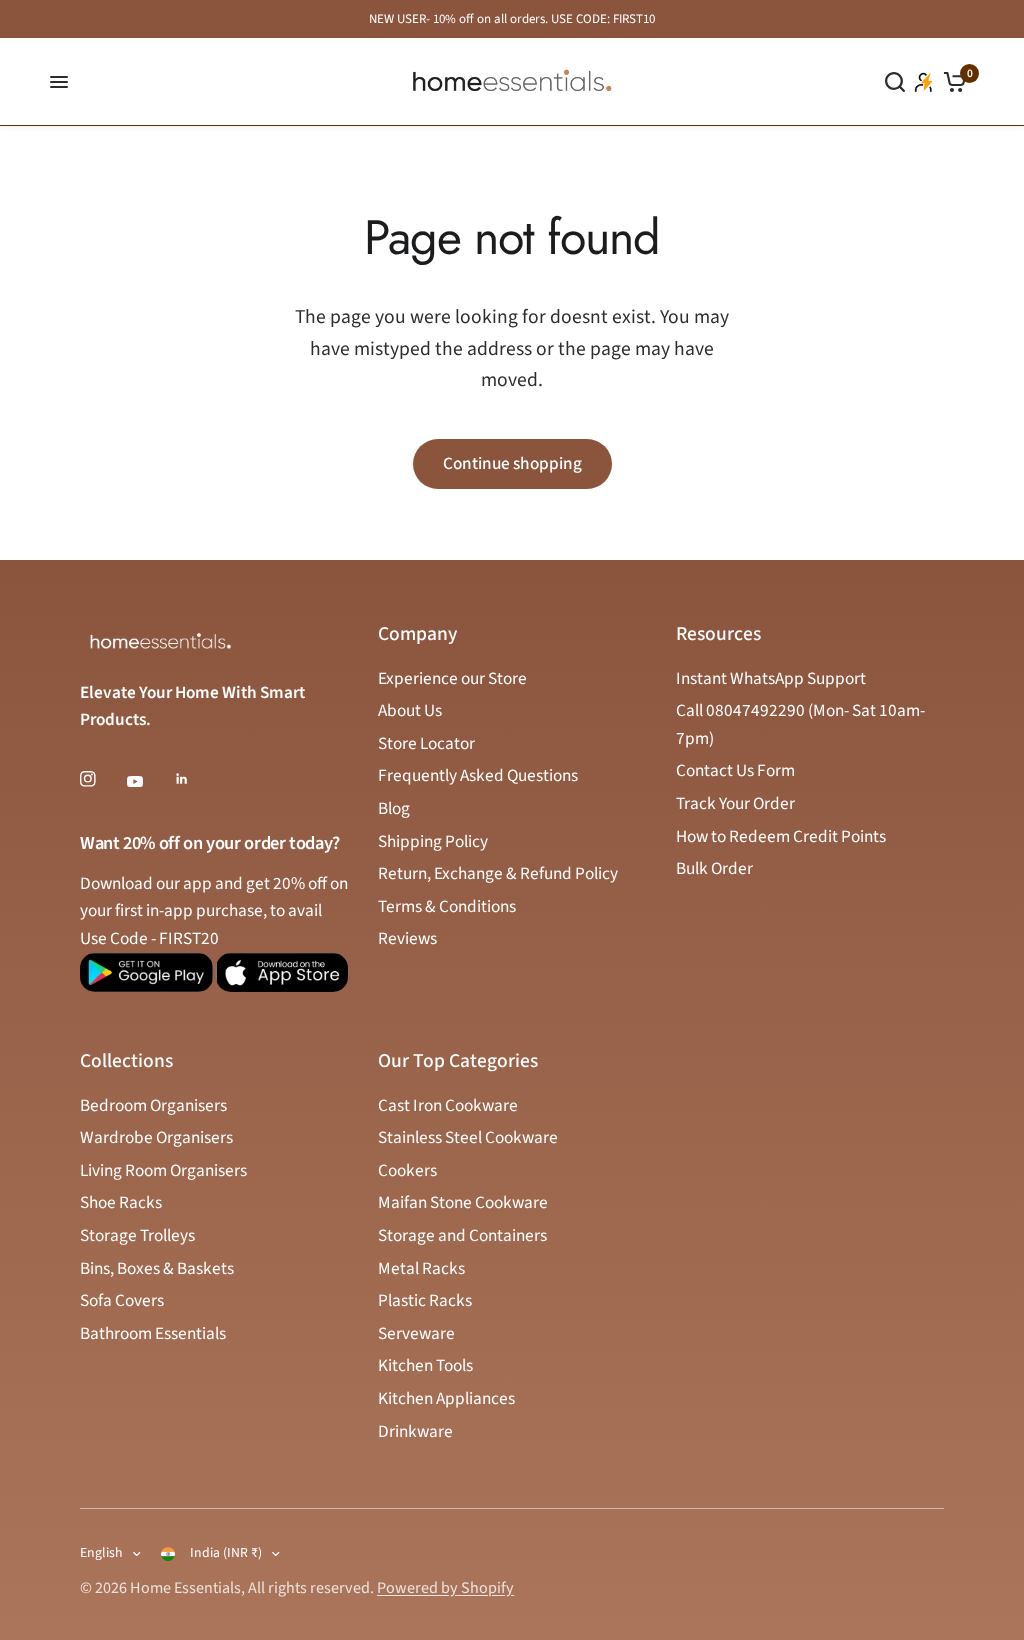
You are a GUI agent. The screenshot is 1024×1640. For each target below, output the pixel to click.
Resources (718, 635)
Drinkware (415, 1431)
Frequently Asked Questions (478, 775)
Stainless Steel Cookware (468, 1137)
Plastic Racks (425, 1300)
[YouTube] (149, 781)
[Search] (895, 82)
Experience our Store (452, 678)
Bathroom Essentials (153, 1333)
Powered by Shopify (445, 1588)
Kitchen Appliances (446, 1398)
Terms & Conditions (447, 906)
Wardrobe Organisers (156, 1137)
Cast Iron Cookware (448, 1105)
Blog (394, 808)
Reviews (407, 938)
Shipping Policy (433, 841)
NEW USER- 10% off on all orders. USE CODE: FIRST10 (512, 19)
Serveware (416, 1333)
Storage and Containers (462, 1235)
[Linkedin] (196, 779)
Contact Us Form (735, 770)
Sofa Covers (122, 1300)
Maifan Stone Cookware (463, 1202)
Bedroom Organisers (153, 1105)
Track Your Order (735, 803)
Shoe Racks (121, 1202)
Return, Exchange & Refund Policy (498, 873)
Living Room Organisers (163, 1170)
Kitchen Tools (425, 1365)
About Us (410, 710)
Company (417, 635)
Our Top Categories (458, 1062)
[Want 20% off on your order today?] (146, 981)
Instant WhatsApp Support (771, 678)
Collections (126, 1062)
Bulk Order (714, 868)
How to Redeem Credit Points (781, 836)
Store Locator (426, 743)
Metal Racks (421, 1268)
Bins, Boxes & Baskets (157, 1268)
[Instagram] (102, 779)
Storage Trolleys (137, 1235)
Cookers (407, 1170)
